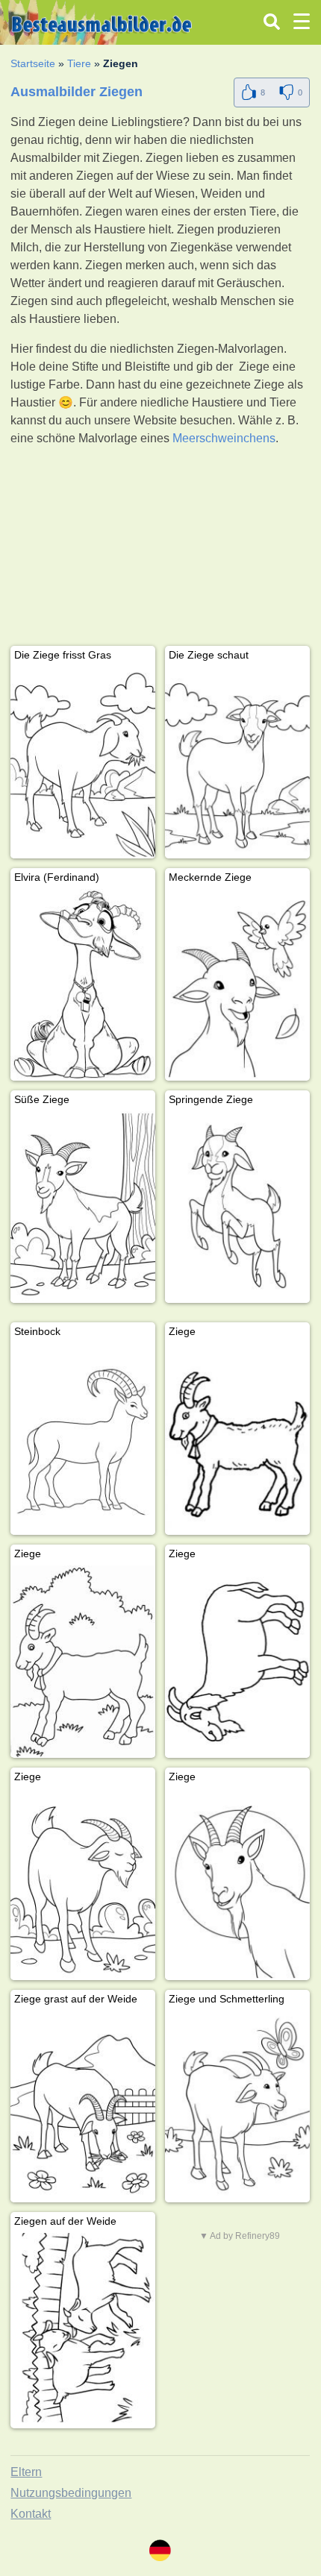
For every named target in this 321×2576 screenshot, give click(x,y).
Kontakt (31, 2514)
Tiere (79, 63)
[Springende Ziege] (237, 1207)
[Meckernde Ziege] (237, 985)
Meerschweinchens (224, 438)
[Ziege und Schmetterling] (237, 2107)
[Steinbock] (83, 1439)
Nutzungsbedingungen (71, 2493)
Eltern (26, 2472)
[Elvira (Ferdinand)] (83, 985)
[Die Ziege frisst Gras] (83, 763)
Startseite (33, 63)
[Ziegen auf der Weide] (83, 2329)
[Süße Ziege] (83, 1207)
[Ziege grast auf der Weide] (83, 2107)
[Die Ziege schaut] (237, 763)
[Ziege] (237, 1439)
